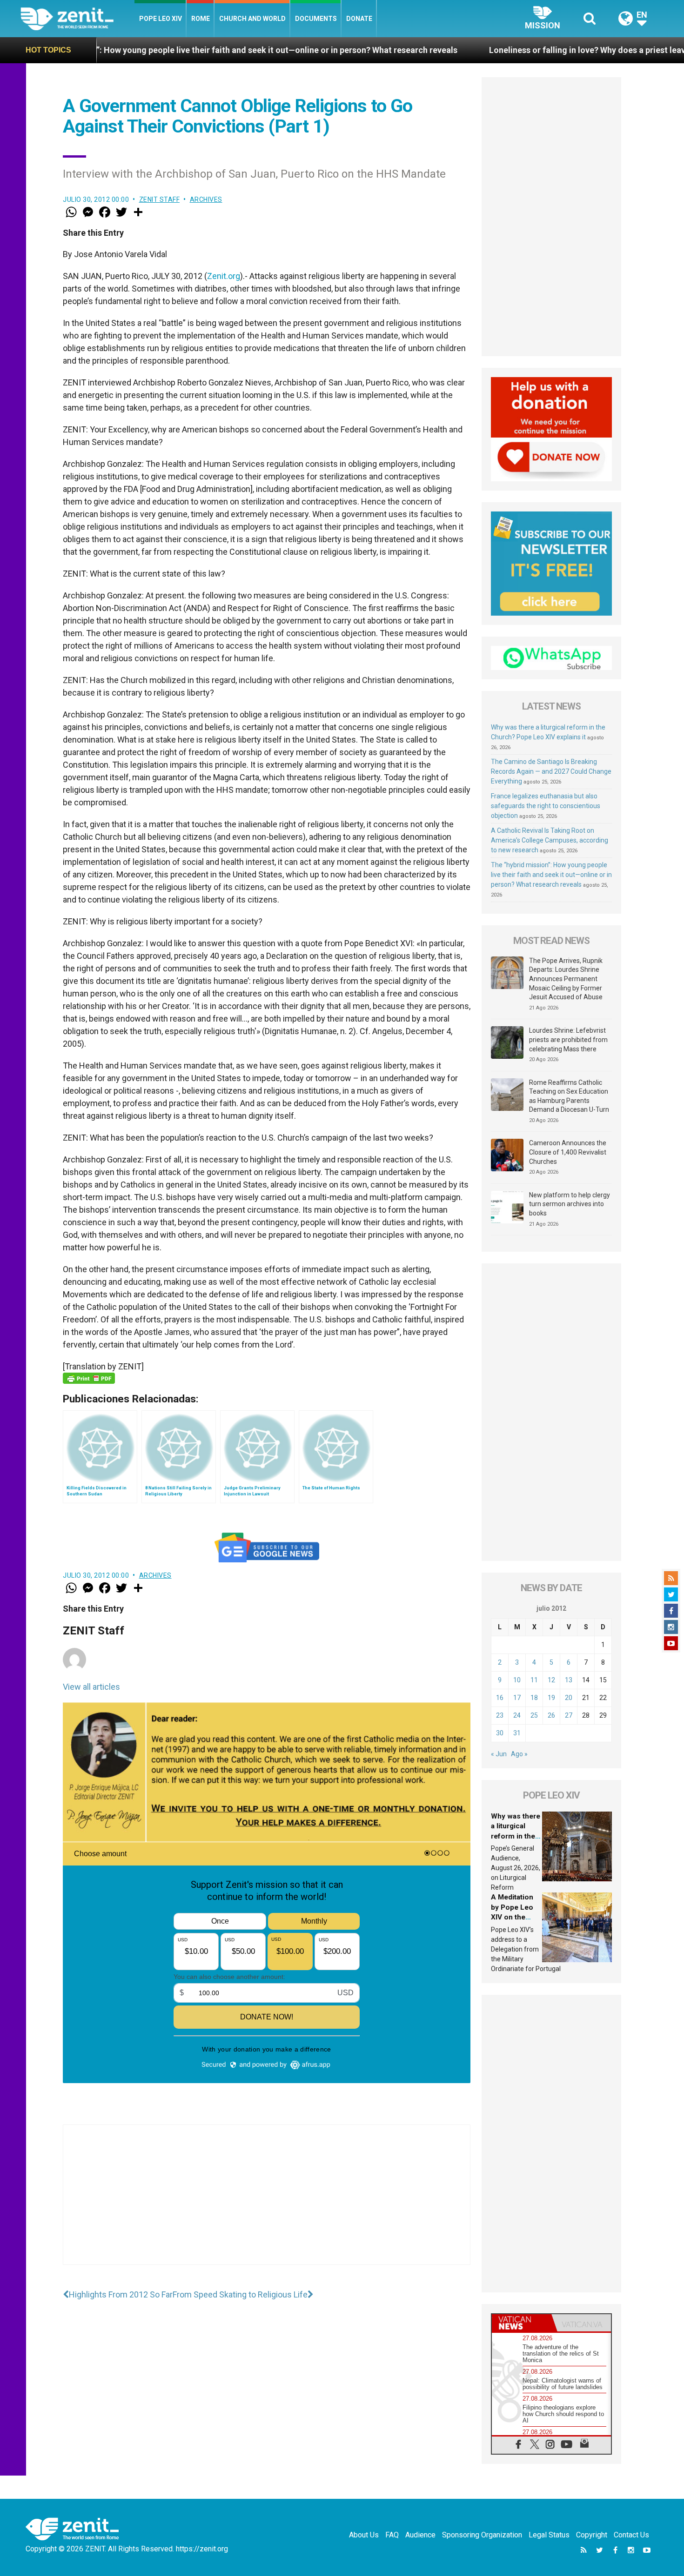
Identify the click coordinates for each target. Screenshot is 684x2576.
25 (534, 1715)
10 (517, 1680)
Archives (206, 199)
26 (551, 1715)
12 (551, 1680)
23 (500, 1715)
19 (551, 1698)
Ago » (519, 1754)
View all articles (91, 1687)
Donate (359, 19)
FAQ (392, 2535)
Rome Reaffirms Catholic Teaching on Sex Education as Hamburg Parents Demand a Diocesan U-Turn (569, 1096)
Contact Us (631, 2535)
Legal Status (549, 2535)
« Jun (499, 1754)
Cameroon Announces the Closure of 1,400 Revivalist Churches (568, 1152)
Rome (201, 19)
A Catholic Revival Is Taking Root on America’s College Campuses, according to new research (550, 840)
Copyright (592, 2535)
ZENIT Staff (160, 199)
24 (517, 1715)
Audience (420, 2535)
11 (534, 1680)
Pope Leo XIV (161, 19)
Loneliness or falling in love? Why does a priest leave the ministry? (475, 50)
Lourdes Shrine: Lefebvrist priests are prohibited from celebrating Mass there (568, 1039)
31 (517, 1733)
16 (500, 1698)
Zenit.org (224, 276)
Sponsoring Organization (482, 2535)
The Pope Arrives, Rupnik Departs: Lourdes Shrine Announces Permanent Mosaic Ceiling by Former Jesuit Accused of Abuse (566, 979)
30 (500, 1733)
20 (569, 1698)
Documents (316, 19)
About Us (364, 2535)
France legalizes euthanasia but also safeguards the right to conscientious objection (546, 806)
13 (569, 1680)
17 (517, 1698)
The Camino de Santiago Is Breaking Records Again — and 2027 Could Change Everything (551, 771)
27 (569, 1715)
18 (534, 1698)
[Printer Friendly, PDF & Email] (89, 1378)
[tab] (522, 2323)
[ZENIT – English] (77, 18)
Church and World (252, 19)
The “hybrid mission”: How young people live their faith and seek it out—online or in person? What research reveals (551, 875)
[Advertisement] (267, 2204)
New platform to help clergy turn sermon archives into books (570, 1204)
